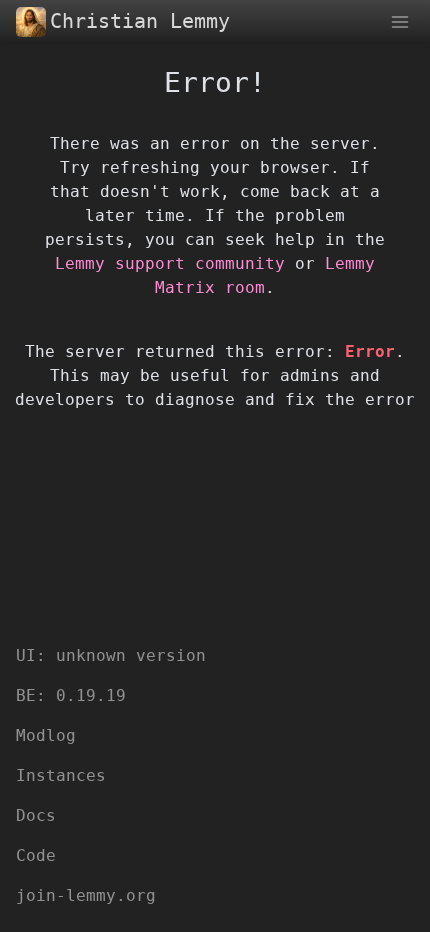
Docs (36, 815)
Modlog (46, 735)
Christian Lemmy (140, 21)
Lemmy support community (170, 263)
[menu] (400, 21)
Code (36, 855)
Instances (61, 775)
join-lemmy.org (86, 895)
